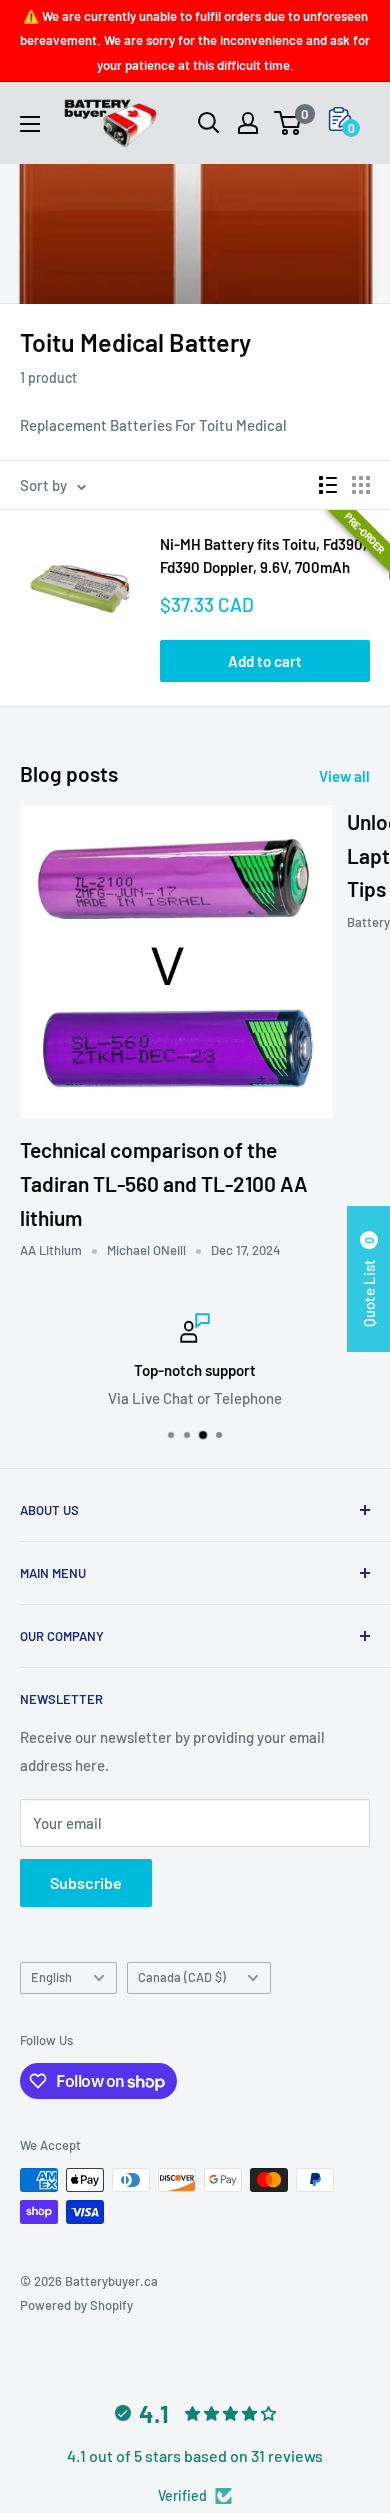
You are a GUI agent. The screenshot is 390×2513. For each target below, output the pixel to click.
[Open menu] (30, 124)
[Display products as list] (328, 485)
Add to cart (265, 661)
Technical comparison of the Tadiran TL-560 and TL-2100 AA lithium (164, 1183)
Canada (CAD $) (182, 1977)
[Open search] (209, 123)
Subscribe (86, 1882)
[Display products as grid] (361, 485)
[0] (288, 123)
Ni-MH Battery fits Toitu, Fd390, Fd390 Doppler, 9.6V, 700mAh (263, 555)
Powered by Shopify (76, 2305)
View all (344, 776)
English (51, 1977)
